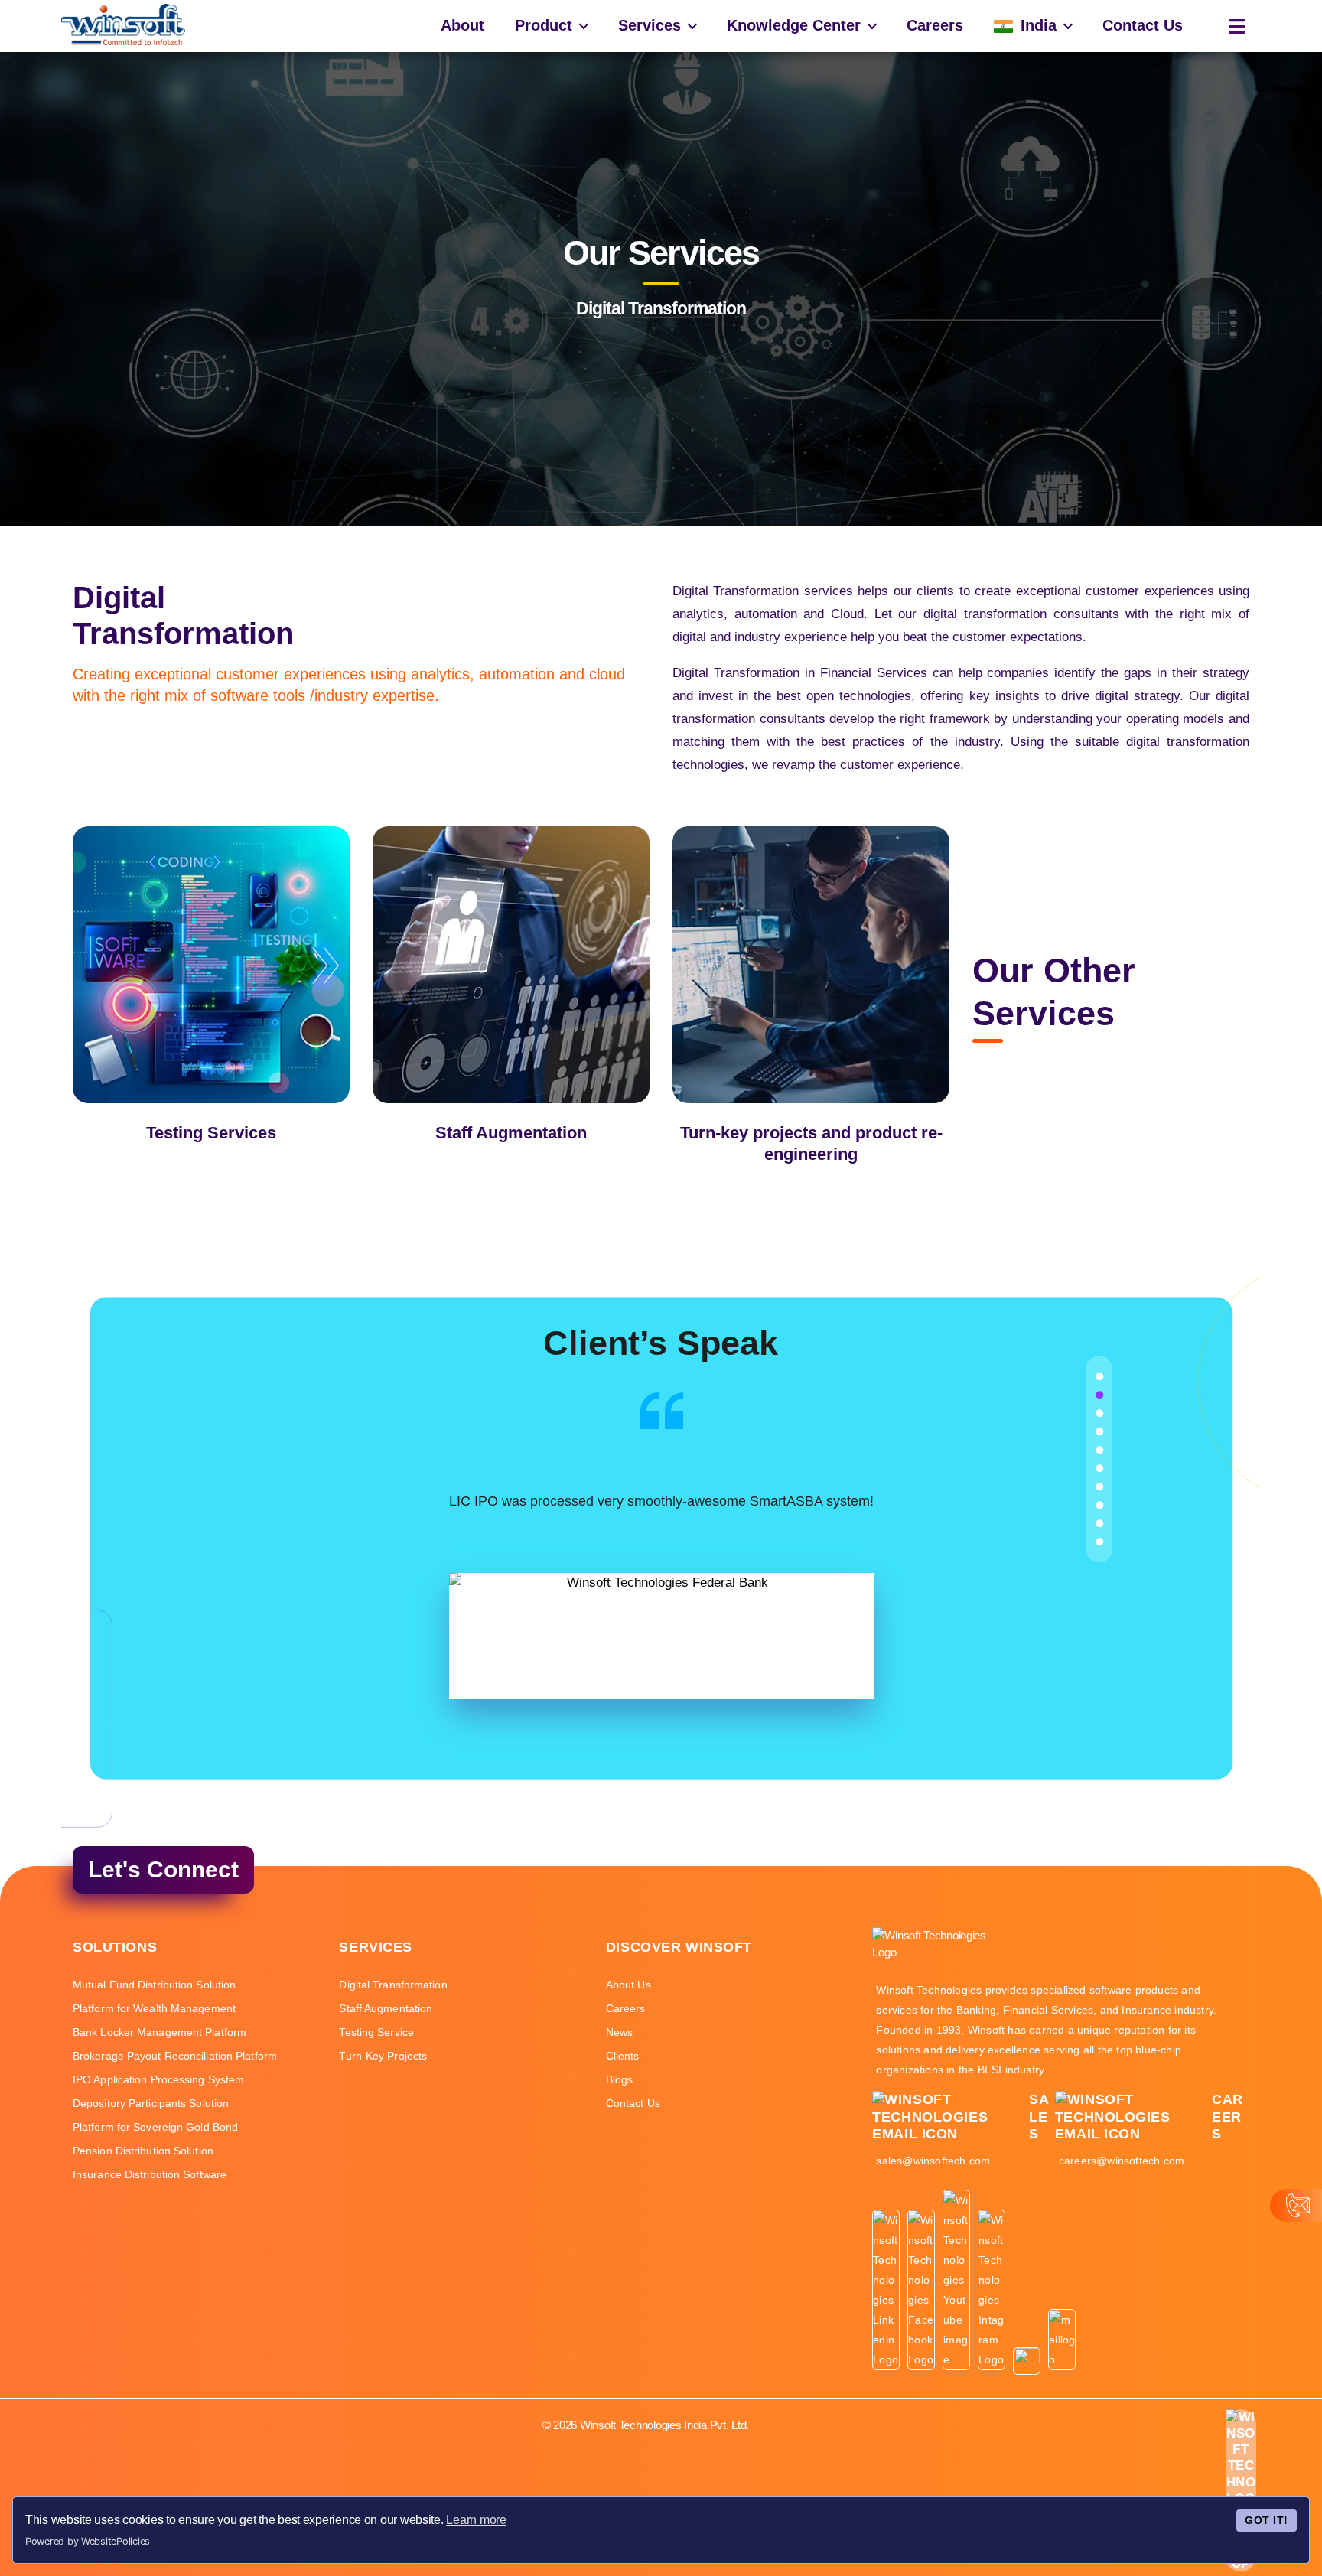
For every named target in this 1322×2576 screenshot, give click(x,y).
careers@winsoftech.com (1122, 2161)
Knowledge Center (794, 25)
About (462, 25)
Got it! (1266, 2520)
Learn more (476, 2520)
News (619, 2032)
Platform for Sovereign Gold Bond (155, 2127)
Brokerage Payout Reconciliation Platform (175, 2056)
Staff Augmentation (511, 1133)
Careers (935, 25)
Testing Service (376, 2032)
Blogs (620, 2079)
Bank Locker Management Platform (160, 2032)
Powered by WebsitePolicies (88, 2541)
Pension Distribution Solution (143, 2151)
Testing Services (211, 1133)
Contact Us (1143, 25)
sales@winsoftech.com (933, 2161)
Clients (623, 2056)
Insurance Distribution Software (150, 2174)
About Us (628, 1985)
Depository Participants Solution (151, 2103)
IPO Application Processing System (158, 2079)
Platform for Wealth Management (154, 2008)
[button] (1099, 1376)
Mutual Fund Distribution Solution (154, 1985)
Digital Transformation (393, 1985)
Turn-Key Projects (383, 2056)
